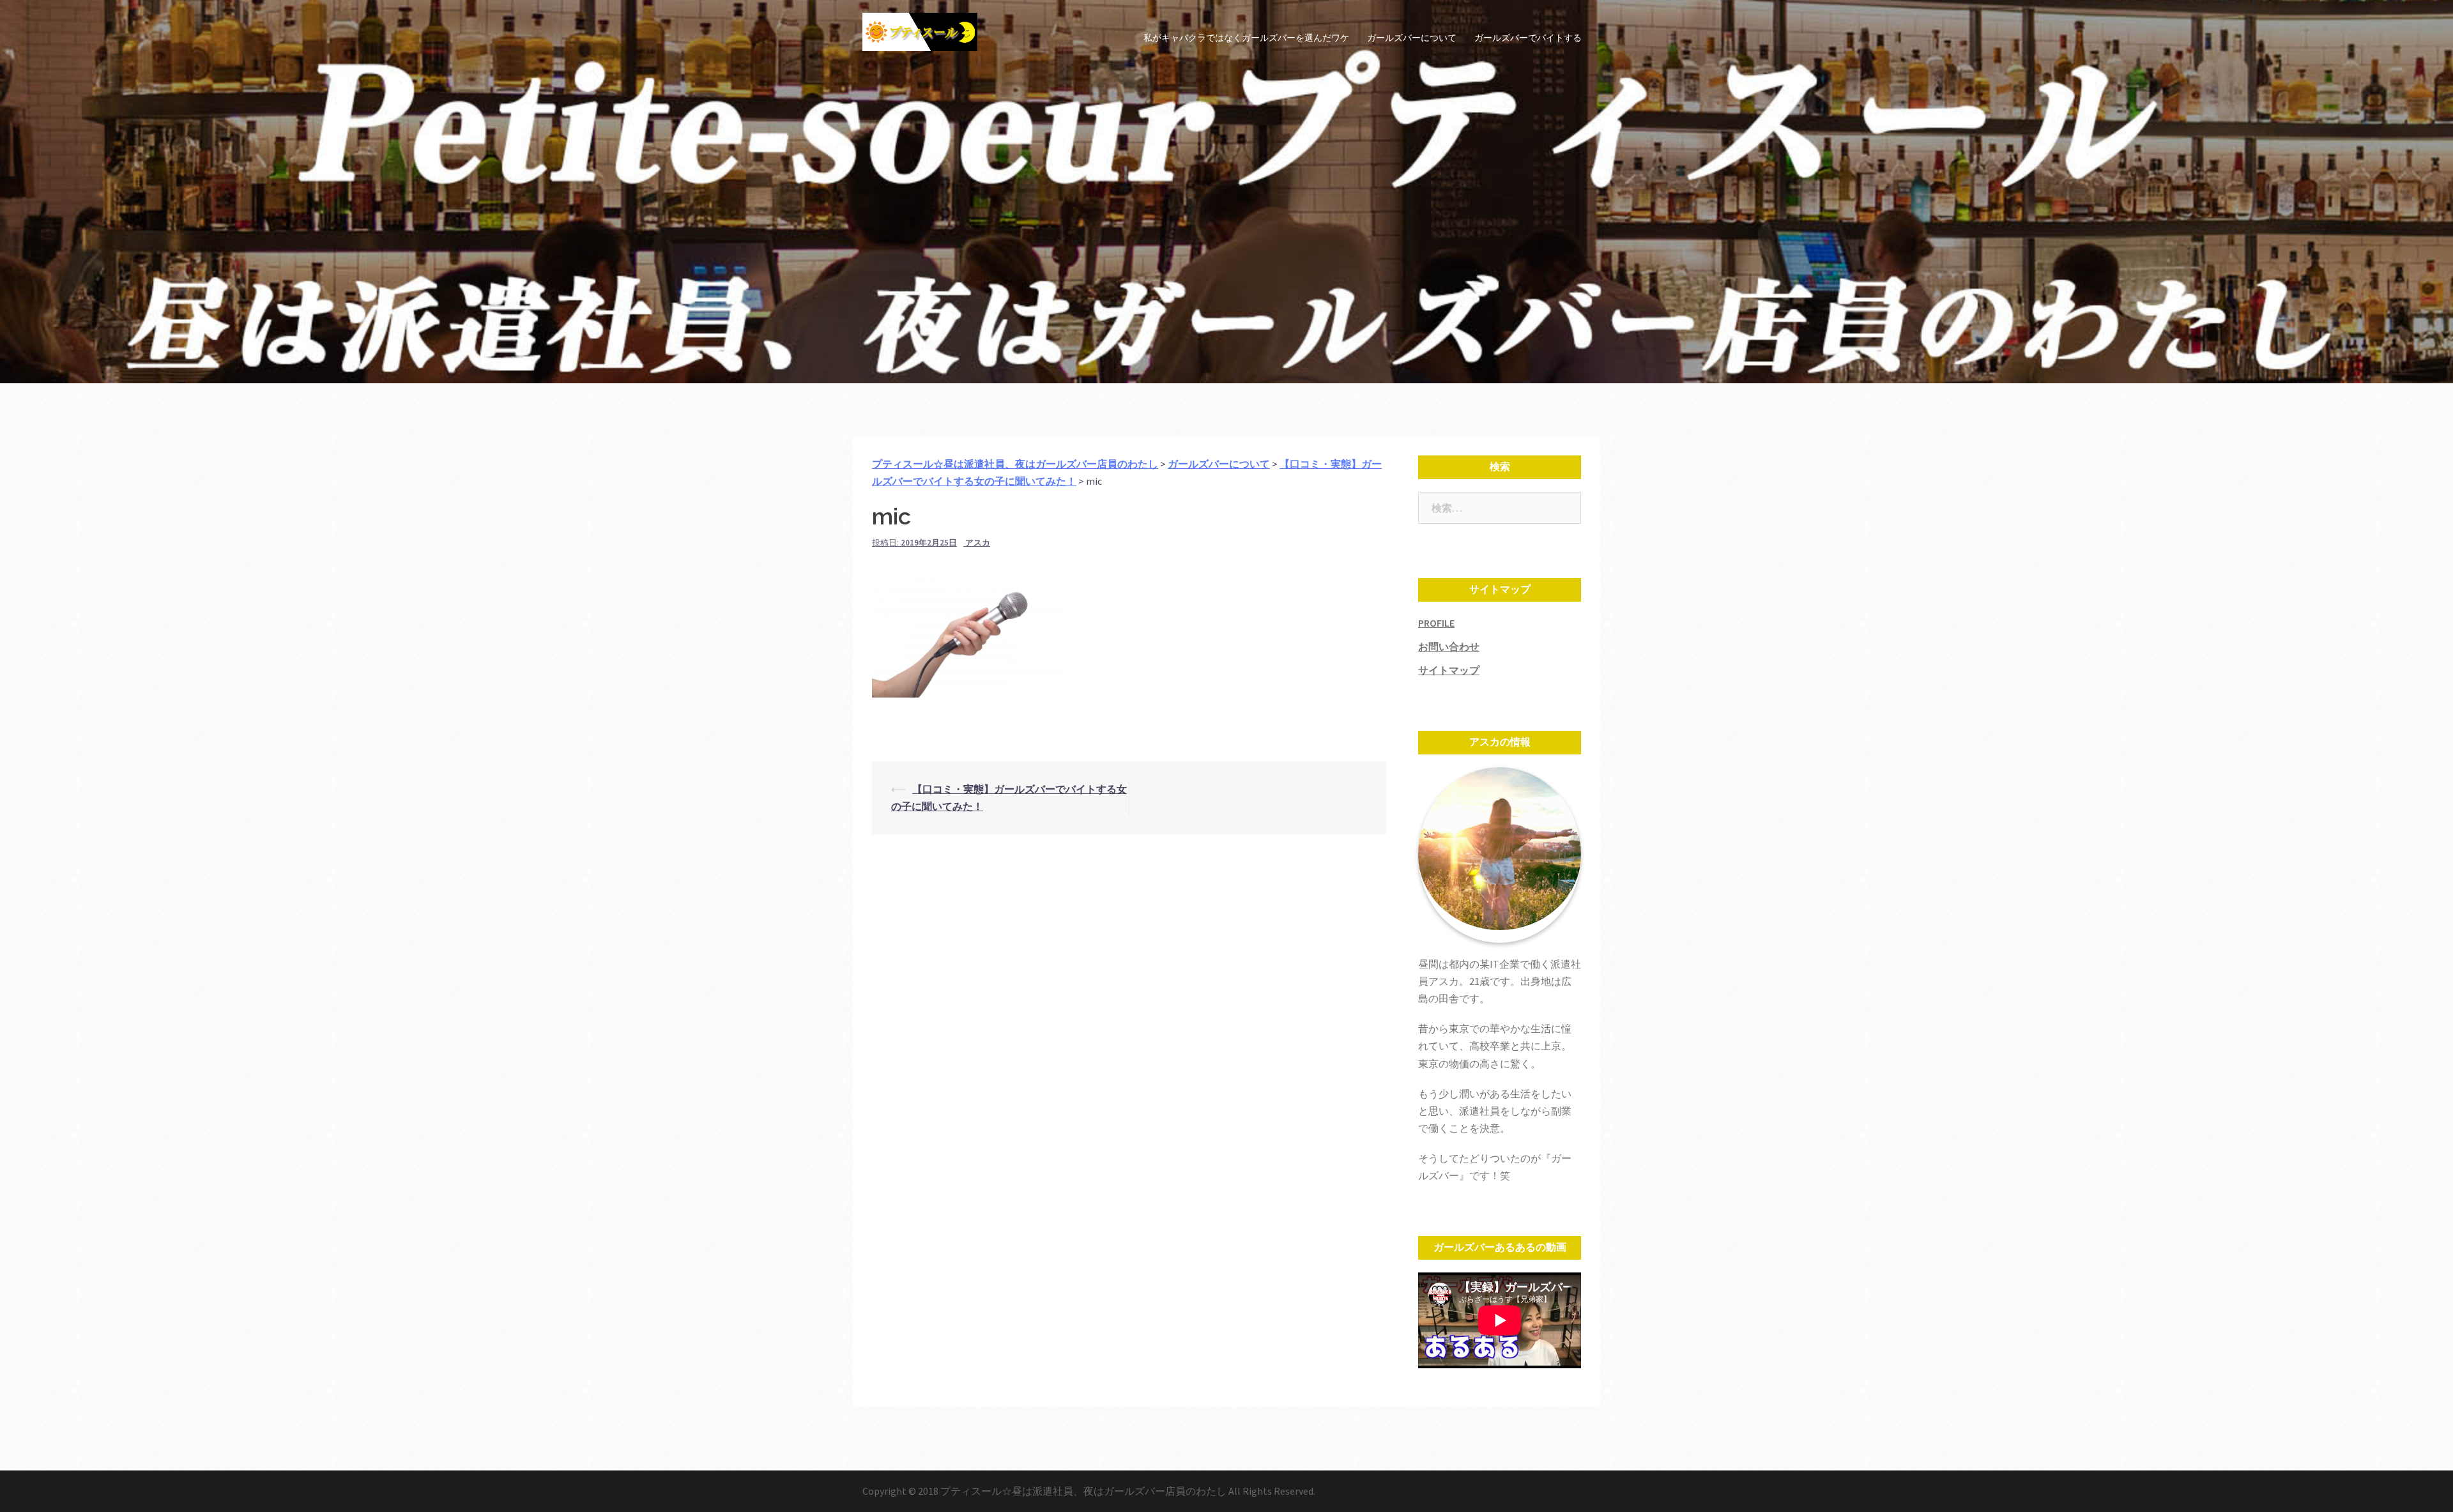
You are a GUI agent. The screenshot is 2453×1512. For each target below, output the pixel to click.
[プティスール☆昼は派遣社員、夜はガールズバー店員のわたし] (920, 37)
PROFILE (1436, 623)
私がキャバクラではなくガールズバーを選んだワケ (1246, 38)
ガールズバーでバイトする (1528, 38)
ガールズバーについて (1412, 38)
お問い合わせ (1449, 646)
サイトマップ (1449, 670)
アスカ (978, 543)
